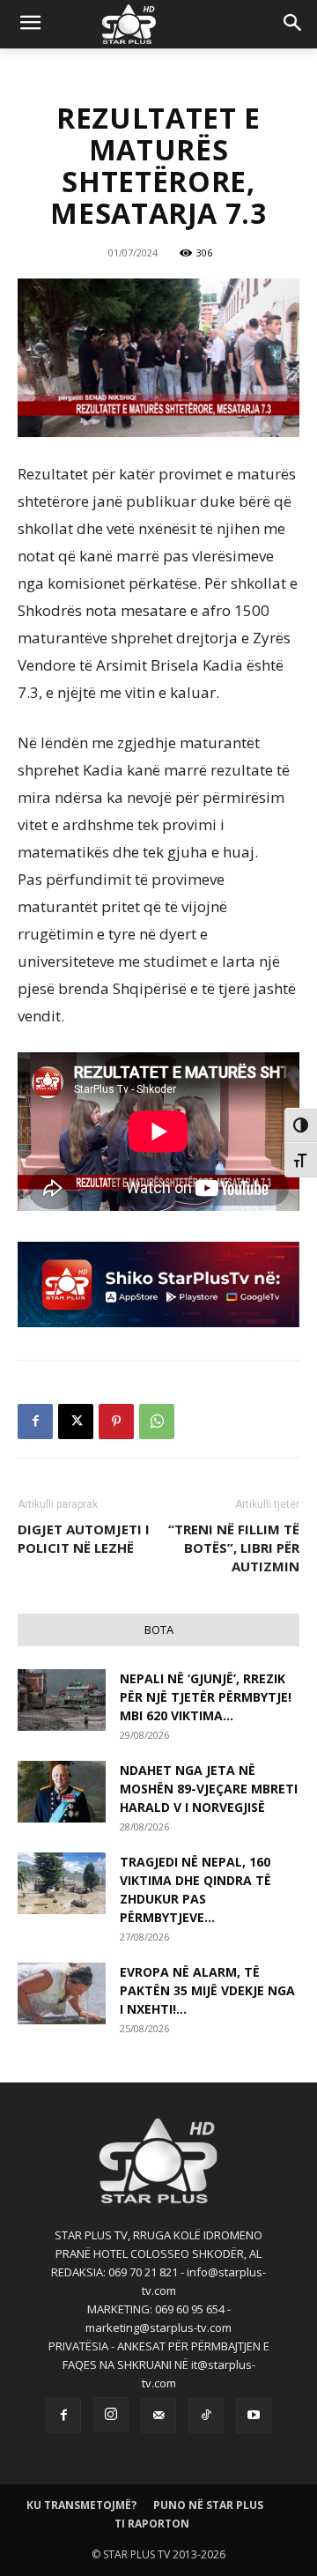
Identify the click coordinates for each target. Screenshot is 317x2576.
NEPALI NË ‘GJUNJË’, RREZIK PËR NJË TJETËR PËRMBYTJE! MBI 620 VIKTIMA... (206, 1697)
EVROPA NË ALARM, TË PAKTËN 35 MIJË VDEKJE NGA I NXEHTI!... (207, 1990)
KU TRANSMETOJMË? (81, 2505)
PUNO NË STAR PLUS (208, 2505)
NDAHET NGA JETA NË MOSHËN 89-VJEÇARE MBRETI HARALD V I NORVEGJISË (209, 1789)
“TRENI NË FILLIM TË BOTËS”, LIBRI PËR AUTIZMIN (234, 1548)
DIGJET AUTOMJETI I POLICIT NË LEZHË (84, 1538)
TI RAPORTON (152, 2524)
